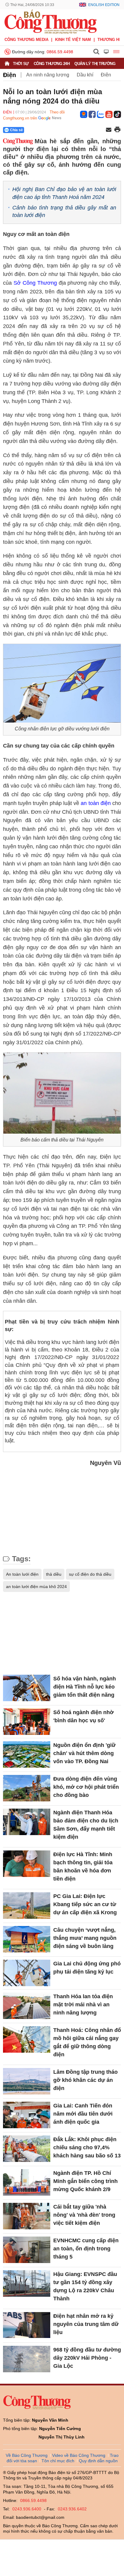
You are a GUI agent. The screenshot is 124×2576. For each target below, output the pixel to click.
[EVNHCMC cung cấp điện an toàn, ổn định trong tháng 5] (27, 2250)
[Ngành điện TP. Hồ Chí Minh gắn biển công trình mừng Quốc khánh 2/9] (27, 2182)
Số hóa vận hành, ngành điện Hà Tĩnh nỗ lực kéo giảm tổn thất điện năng (85, 1687)
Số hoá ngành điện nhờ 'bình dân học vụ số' (84, 1716)
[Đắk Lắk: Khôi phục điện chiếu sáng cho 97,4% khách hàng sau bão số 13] (27, 2149)
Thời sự (21, 64)
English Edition (104, 5)
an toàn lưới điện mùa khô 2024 (36, 1587)
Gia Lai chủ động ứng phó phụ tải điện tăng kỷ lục (87, 1968)
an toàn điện (96, 803)
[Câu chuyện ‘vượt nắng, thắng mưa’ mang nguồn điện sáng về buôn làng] (27, 1939)
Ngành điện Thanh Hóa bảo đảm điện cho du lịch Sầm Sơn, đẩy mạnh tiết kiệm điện (86, 1825)
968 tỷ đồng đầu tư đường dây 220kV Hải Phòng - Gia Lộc (87, 2358)
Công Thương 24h (52, 64)
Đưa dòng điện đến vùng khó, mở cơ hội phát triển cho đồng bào (86, 1787)
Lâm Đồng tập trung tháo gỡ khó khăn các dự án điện (85, 2080)
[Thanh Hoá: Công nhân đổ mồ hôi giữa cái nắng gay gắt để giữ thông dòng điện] (27, 2039)
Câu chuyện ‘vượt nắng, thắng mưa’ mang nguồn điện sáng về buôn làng (85, 1938)
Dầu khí (85, 75)
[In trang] (117, 130)
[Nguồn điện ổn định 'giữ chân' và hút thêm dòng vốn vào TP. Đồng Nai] (27, 1754)
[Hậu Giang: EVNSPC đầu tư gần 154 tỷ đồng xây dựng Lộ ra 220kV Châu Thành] (27, 2283)
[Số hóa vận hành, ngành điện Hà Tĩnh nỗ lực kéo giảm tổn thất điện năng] (27, 1688)
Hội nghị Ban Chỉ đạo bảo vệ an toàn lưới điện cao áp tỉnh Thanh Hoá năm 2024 (64, 193)
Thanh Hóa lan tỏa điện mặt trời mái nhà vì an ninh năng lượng (83, 2005)
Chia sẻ (16, 130)
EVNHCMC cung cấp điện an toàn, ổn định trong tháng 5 (86, 2249)
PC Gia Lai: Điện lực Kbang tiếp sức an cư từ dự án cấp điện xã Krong (85, 1904)
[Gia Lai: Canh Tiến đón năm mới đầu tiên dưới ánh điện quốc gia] (27, 2115)
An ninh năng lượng (48, 75)
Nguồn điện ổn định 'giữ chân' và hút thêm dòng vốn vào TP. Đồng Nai (84, 1753)
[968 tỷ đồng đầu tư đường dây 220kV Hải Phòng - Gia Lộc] (27, 2359)
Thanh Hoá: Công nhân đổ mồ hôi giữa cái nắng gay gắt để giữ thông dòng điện (87, 2042)
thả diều (54, 1574)
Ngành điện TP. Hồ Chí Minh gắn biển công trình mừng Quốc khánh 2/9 (85, 2181)
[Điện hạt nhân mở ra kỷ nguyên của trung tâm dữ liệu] (27, 2325)
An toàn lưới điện (22, 1574)
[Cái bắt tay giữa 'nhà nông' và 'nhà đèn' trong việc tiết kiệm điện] (27, 2216)
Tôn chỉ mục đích (58, 2461)
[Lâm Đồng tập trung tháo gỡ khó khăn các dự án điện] (27, 2081)
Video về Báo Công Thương (79, 2455)
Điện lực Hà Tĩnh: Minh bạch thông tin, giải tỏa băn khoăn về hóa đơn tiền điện (83, 1867)
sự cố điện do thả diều (90, 1574)
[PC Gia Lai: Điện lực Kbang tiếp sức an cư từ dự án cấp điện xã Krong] (27, 1906)
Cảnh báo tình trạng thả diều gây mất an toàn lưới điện (64, 211)
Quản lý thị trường (95, 64)
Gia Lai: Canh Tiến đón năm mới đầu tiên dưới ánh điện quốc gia (83, 2114)
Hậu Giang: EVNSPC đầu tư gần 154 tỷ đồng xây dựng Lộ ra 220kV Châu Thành (85, 2286)
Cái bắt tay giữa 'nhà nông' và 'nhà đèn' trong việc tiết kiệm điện (84, 2215)
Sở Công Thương (35, 283)
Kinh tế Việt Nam (73, 40)
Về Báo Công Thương (27, 2455)
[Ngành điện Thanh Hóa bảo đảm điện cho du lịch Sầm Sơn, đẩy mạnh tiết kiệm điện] (27, 1822)
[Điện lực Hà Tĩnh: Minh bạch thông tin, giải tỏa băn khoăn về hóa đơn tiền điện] (27, 1864)
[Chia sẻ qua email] (109, 130)
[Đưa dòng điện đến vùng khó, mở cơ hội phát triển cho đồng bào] (27, 1788)
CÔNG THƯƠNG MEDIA (26, 40)
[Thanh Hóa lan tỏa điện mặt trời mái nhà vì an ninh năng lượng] (27, 2006)
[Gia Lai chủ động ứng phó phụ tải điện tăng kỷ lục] (27, 1973)
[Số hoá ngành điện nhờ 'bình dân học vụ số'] (27, 1722)
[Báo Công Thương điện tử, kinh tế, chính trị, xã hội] (51, 21)
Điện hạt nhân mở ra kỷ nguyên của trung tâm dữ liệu (86, 2324)
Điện (9, 75)
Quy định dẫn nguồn (98, 2461)
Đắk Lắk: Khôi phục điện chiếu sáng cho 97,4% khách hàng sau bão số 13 (87, 2147)
